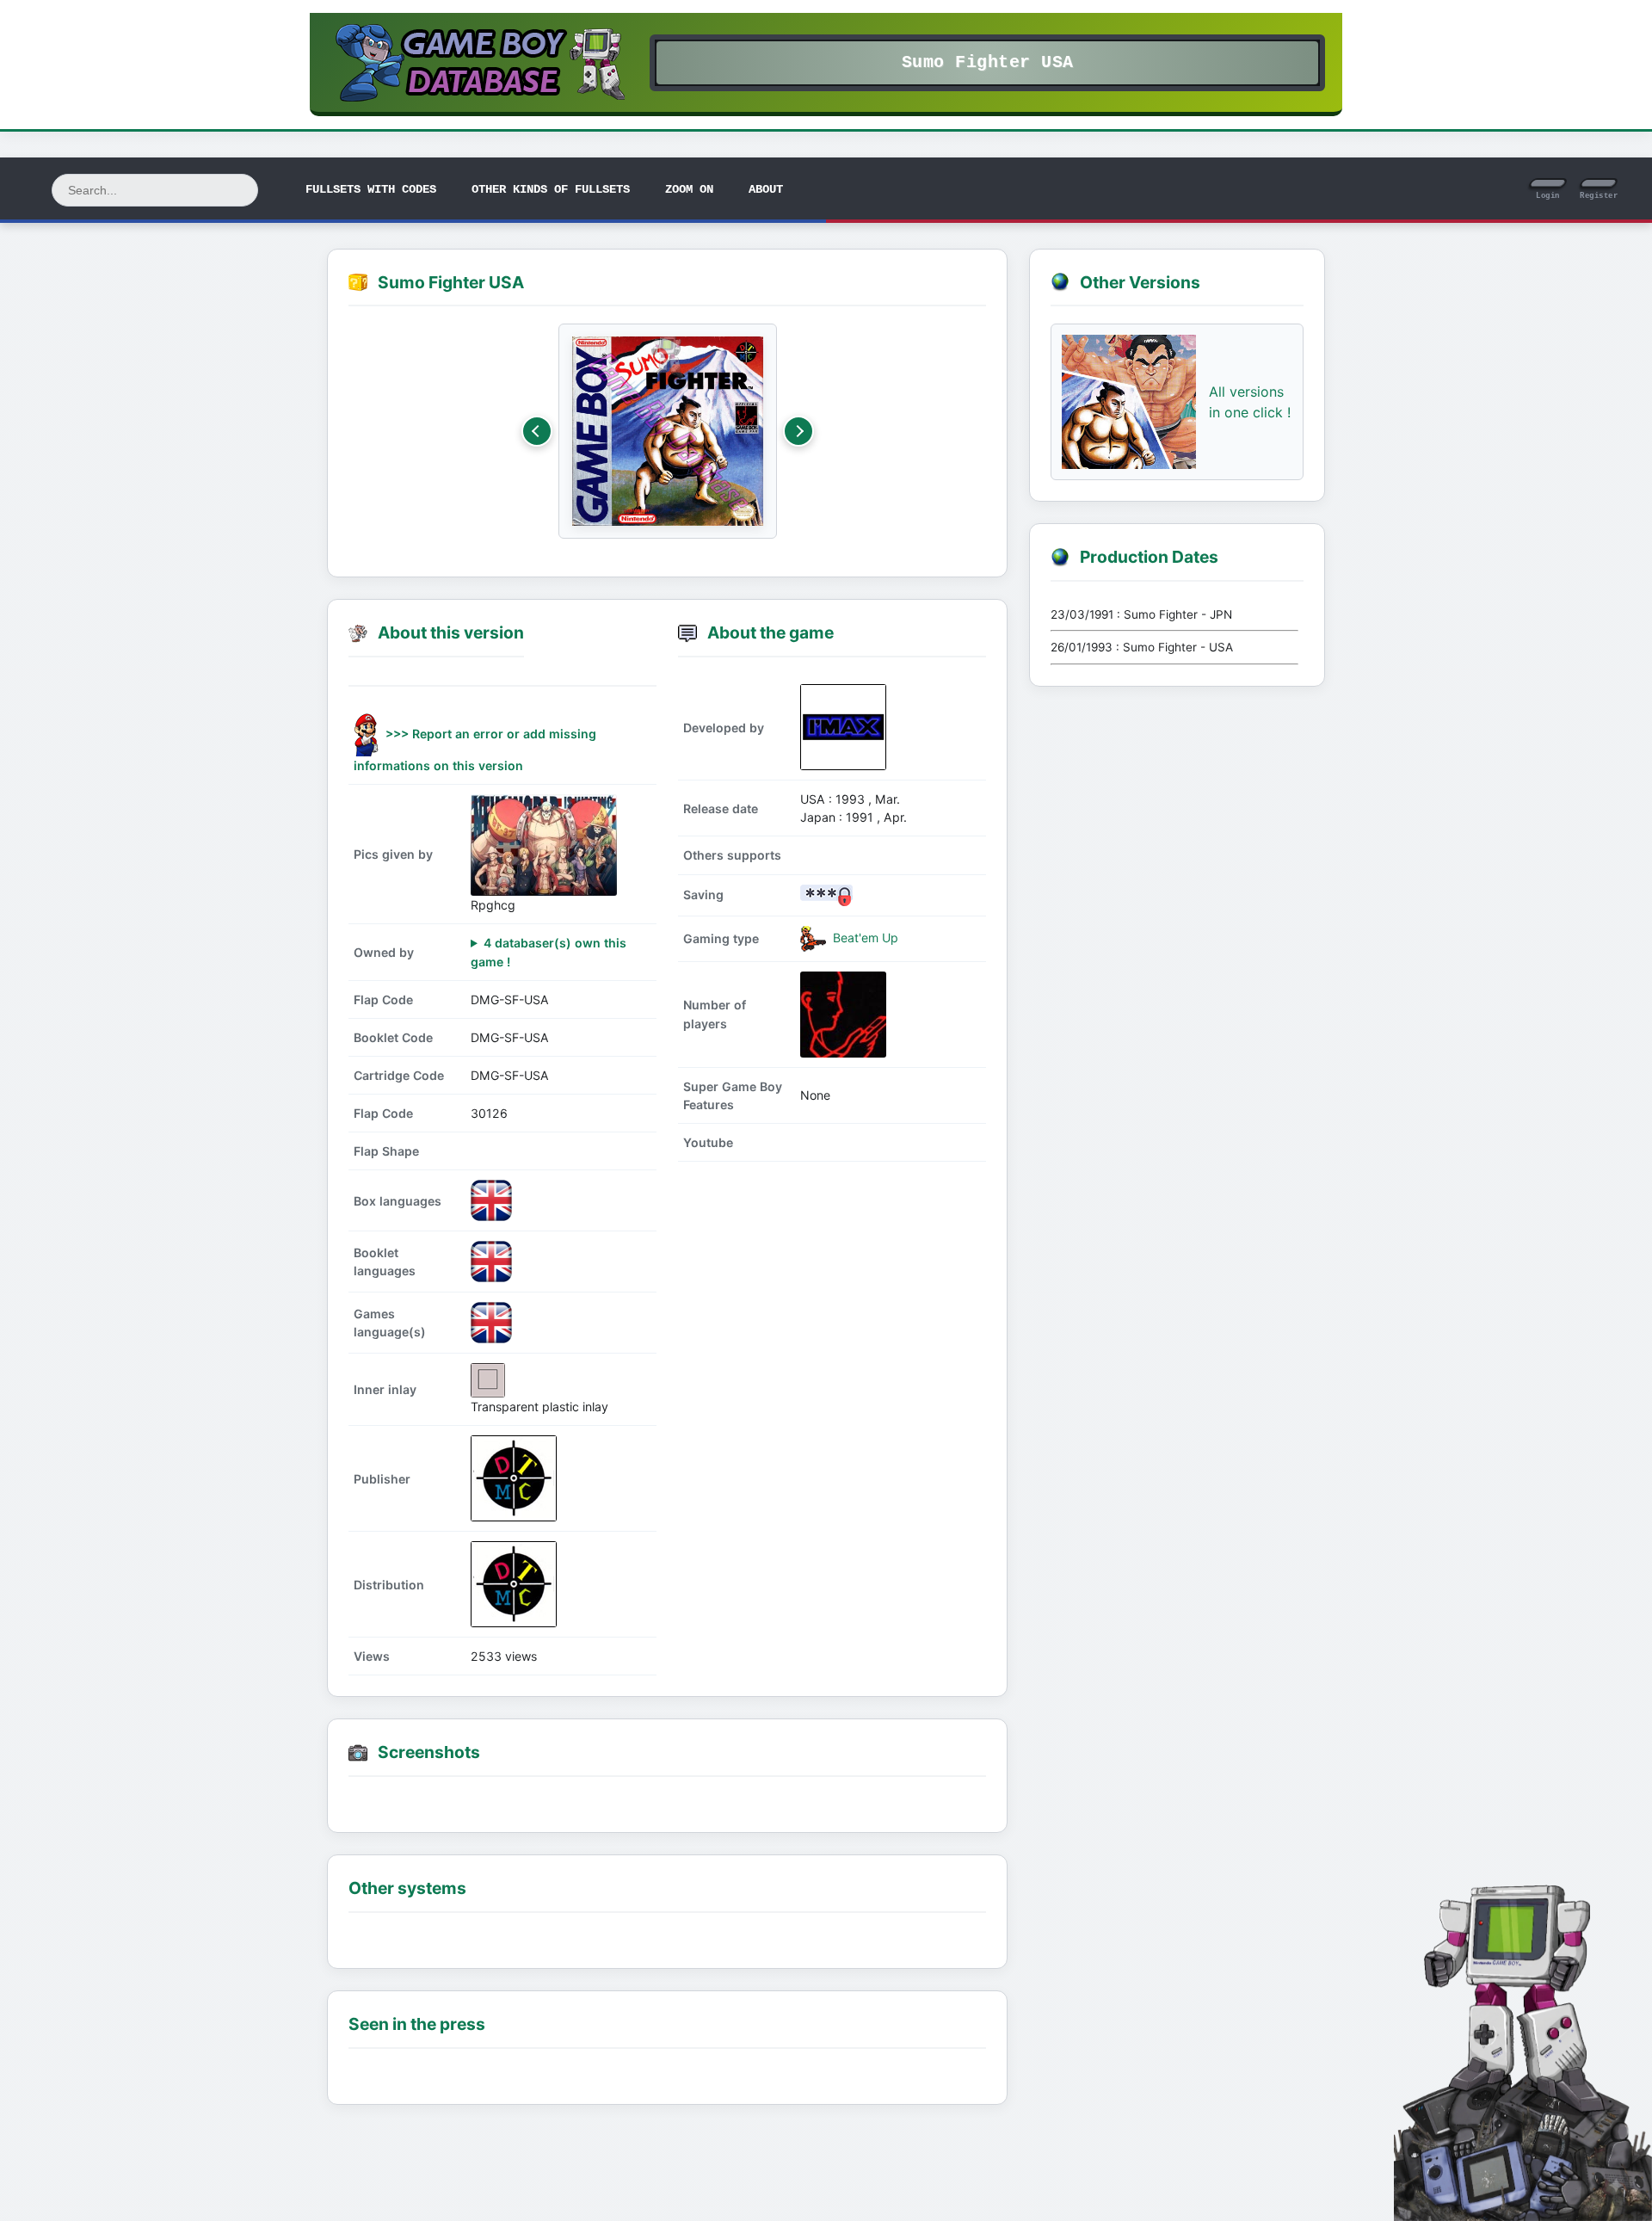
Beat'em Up (864, 937)
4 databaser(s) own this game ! (549, 952)
